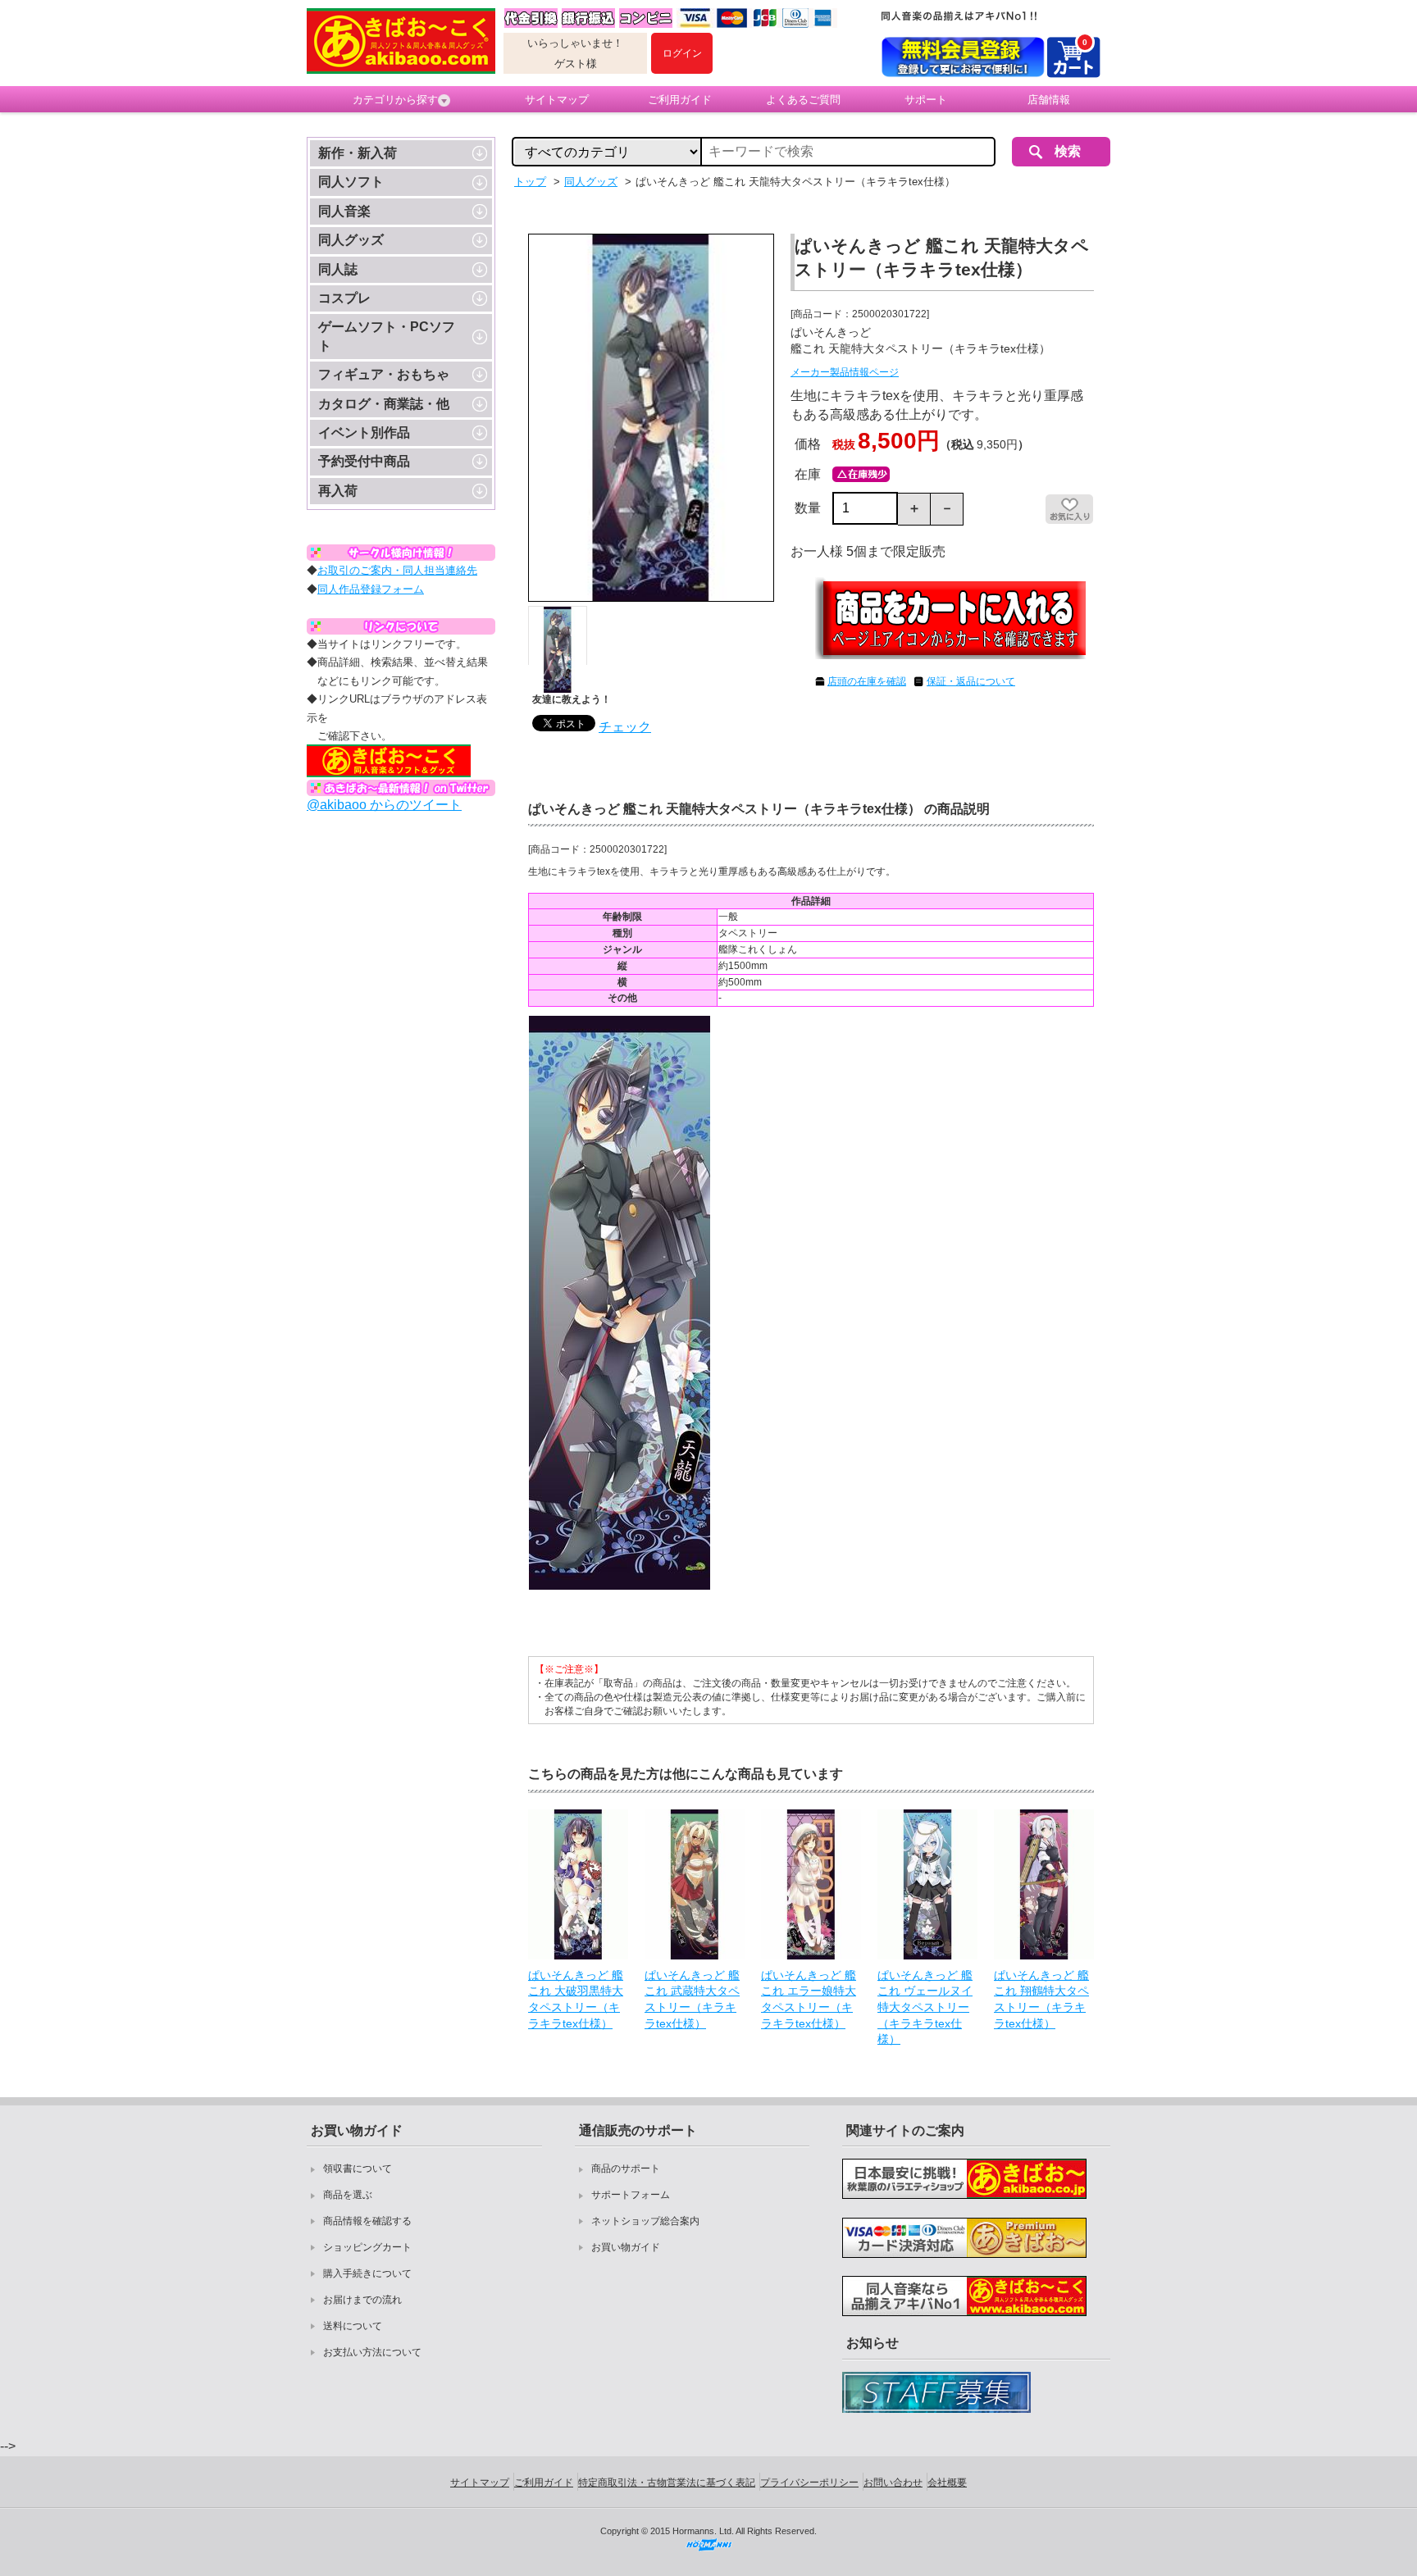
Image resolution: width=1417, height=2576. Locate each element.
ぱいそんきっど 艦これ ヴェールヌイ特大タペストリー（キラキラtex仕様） (925, 2007)
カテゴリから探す (395, 100)
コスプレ (344, 298)
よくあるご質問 (803, 100)
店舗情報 (1049, 100)
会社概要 (947, 2483)
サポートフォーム (631, 2195)
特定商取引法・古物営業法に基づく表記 (667, 2483)
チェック (625, 727)
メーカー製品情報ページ (845, 372)
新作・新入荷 (358, 153)
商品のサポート (626, 2169)
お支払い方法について (372, 2352)
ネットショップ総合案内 (645, 2221)
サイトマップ (557, 100)
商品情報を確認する (367, 2221)
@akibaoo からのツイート (384, 805)
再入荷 (338, 491)
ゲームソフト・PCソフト (387, 336)
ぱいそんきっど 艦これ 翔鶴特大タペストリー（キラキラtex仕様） (1041, 1999)
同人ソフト (351, 182)
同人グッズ (351, 240)
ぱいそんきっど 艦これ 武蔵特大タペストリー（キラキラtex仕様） (692, 1999)
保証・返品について (971, 681)
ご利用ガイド (680, 100)
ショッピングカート (367, 2247)
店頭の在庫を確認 (867, 681)
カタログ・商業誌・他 (384, 404)
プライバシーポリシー (809, 2483)
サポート (926, 100)
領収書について (358, 2169)
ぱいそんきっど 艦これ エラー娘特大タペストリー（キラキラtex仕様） (809, 1999)
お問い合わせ (893, 2483)
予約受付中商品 (364, 461)
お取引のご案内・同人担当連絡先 (397, 570)
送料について (353, 2326)
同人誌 (338, 269)
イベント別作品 (364, 432)
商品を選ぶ (348, 2195)
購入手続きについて (367, 2273)
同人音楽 (344, 211)
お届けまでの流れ (362, 2300)
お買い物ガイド (626, 2247)
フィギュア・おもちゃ (384, 374)
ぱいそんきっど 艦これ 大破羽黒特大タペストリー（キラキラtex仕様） (576, 1999)
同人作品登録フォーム (371, 589)
